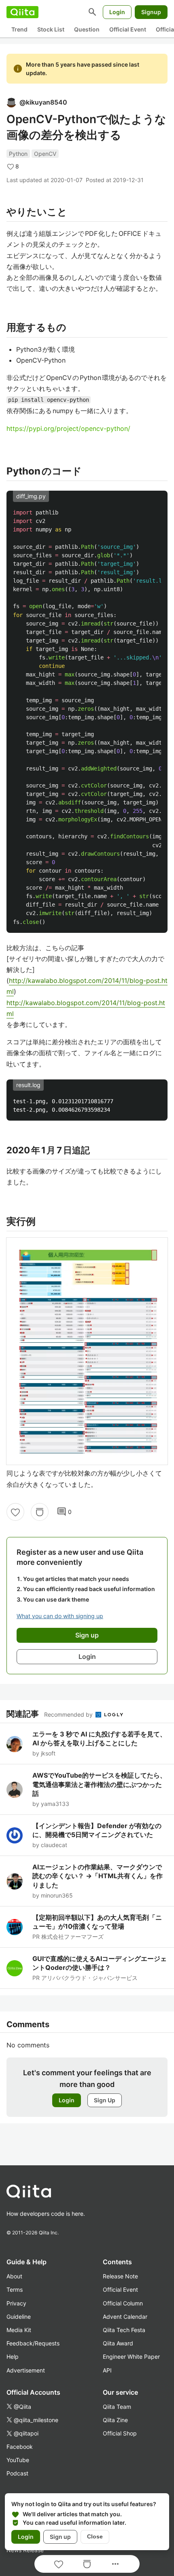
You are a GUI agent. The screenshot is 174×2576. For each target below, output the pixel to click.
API (107, 2370)
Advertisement (26, 2370)
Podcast (17, 2473)
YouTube (18, 2460)
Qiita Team (117, 2407)
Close (95, 2536)
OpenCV (45, 154)
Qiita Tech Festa (124, 2330)
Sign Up (105, 2100)
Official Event (128, 29)
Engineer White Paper (131, 2357)
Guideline (19, 2317)
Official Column (123, 2303)
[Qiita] (22, 12)
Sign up (60, 2537)
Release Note (120, 2276)
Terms (15, 2289)
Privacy (16, 2303)
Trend (19, 29)
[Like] (15, 1512)
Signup (151, 12)
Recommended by (69, 1714)
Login (117, 12)
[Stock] (40, 1512)
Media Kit (19, 2330)
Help (13, 2357)
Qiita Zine (115, 2420)
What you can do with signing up (60, 1616)
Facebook (20, 2447)
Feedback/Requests (33, 2343)
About (14, 2276)
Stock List (51, 29)
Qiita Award (118, 2343)
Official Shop (120, 2433)
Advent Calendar (125, 2317)
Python (18, 154)
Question (87, 29)
